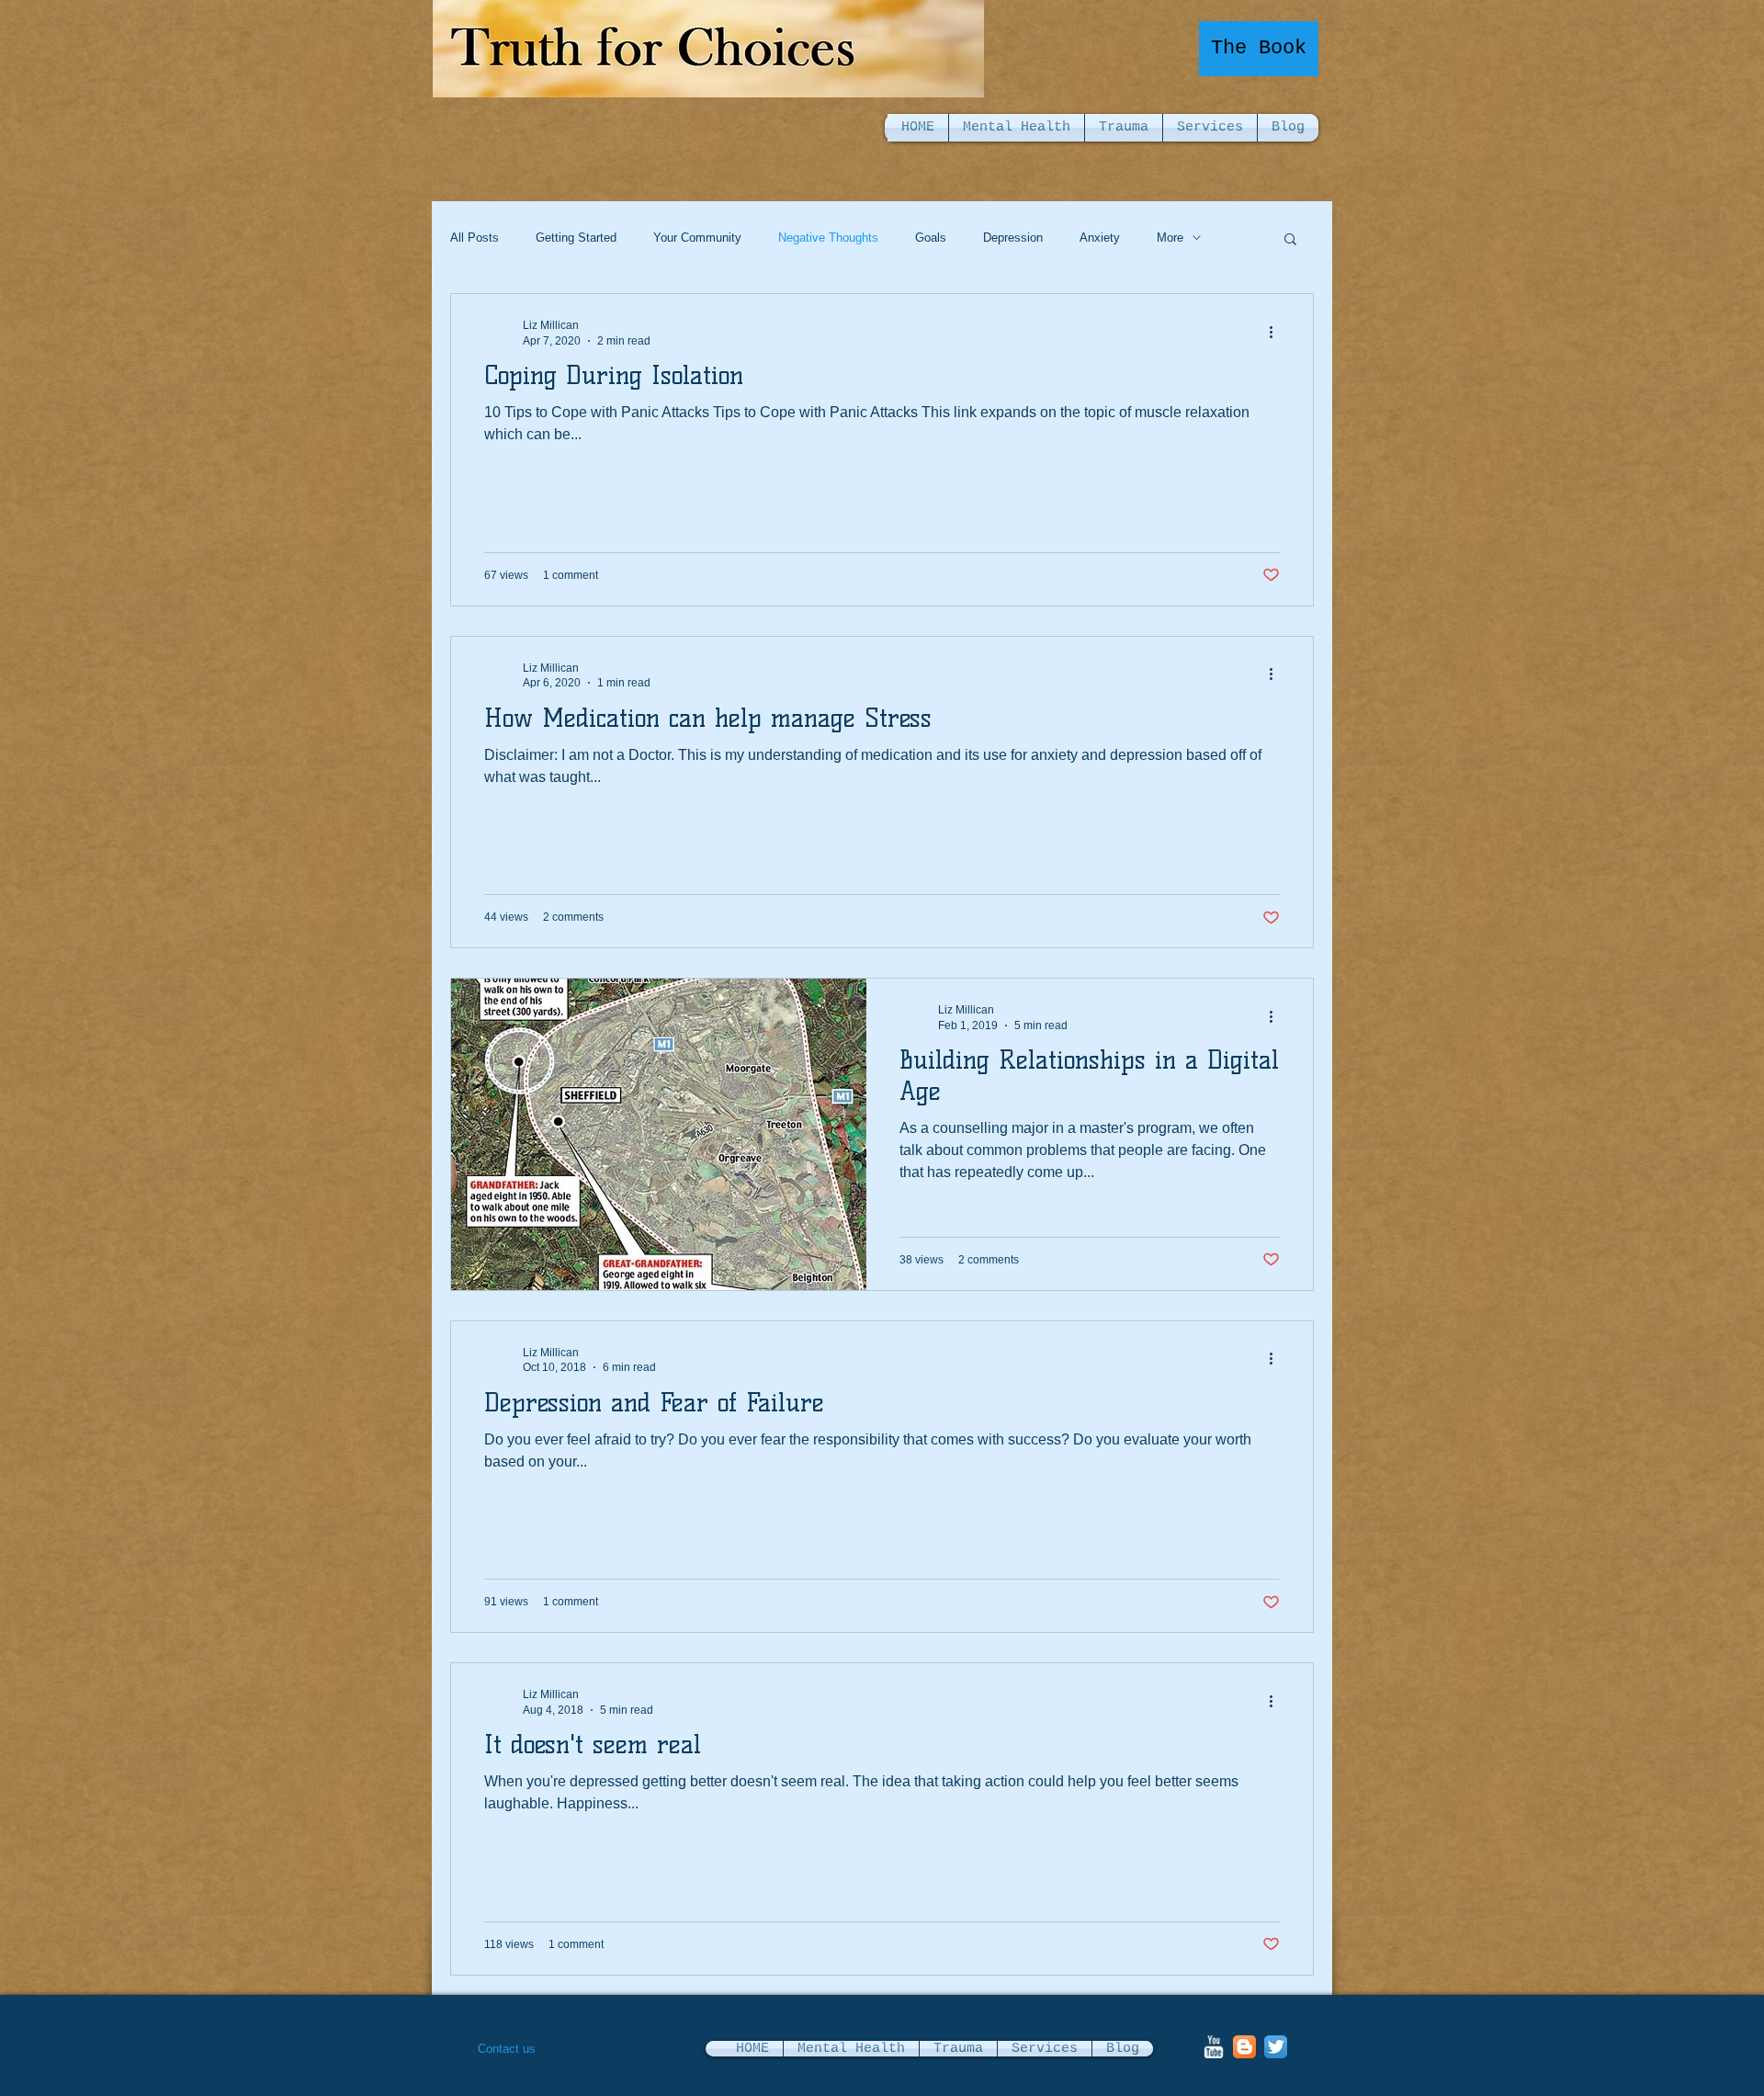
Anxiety (1100, 238)
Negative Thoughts (828, 238)
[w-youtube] (1213, 2047)
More (1170, 238)
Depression (1013, 238)
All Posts (475, 238)
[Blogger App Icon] (1244, 2047)
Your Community (697, 238)
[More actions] (1277, 332)
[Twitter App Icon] (1276, 2047)
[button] (1290, 240)
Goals (931, 238)
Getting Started (576, 238)
